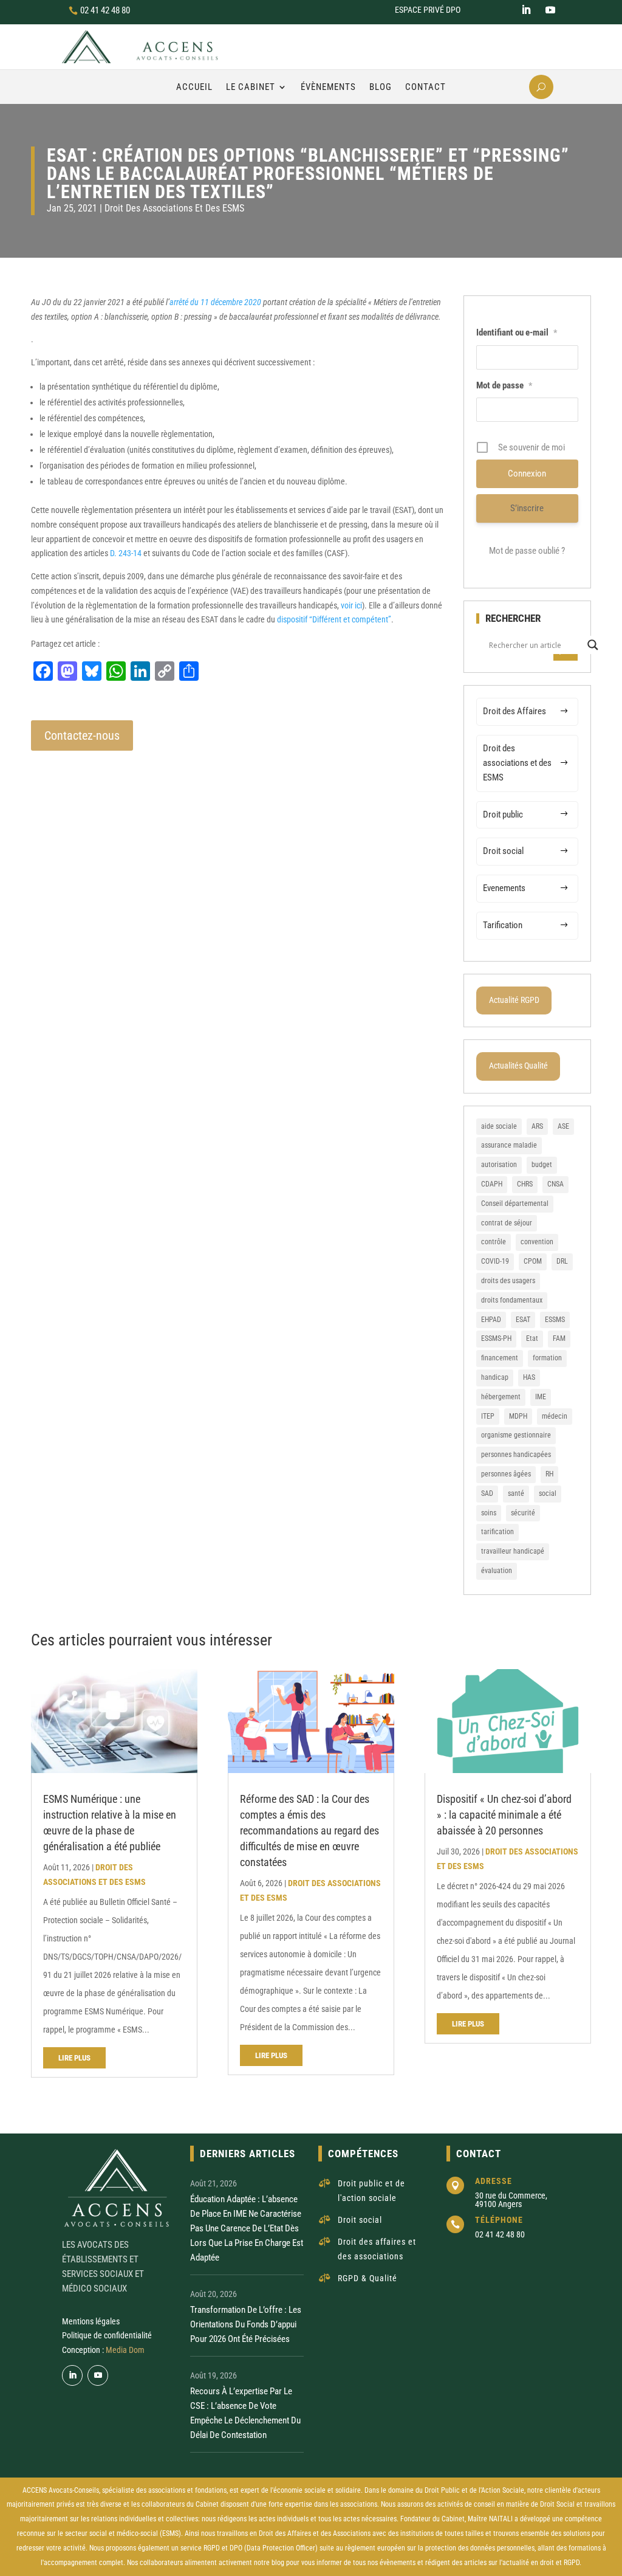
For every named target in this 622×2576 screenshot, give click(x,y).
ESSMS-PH (496, 1338)
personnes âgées (506, 1474)
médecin (555, 1416)
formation (547, 1358)
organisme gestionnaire (516, 1435)
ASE (563, 1126)
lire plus (74, 2058)
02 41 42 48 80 (105, 10)
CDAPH (492, 1184)
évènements (398, 2563)
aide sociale (499, 1126)
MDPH (518, 1416)
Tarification (503, 925)
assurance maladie (509, 1145)
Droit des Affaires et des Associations (315, 2533)
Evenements (504, 888)
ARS (537, 1126)
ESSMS (555, 1320)
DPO (236, 2548)
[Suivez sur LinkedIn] (526, 10)
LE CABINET (251, 87)
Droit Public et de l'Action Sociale (474, 2490)
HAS (529, 1377)
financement (500, 1358)
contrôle (494, 1242)
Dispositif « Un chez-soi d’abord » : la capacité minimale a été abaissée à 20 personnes (504, 1815)
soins (489, 1513)
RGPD (212, 2548)
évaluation (497, 1571)
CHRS (525, 1184)
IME (541, 1397)
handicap (495, 1377)
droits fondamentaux (512, 1300)
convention (537, 1242)
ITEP (488, 1416)
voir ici (351, 605)
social (548, 1493)
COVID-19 (495, 1261)
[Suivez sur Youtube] (550, 10)
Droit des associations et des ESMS (174, 208)
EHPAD (491, 1320)
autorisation (499, 1165)
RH (549, 1474)
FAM (559, 1338)
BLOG (381, 87)
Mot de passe (504, 385)
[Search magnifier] (593, 645)
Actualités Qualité (518, 1066)
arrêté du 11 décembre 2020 (215, 302)
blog (278, 2563)
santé (516, 1493)
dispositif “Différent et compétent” (334, 619)
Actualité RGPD (514, 1000)
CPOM (533, 1261)
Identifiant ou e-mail (517, 332)
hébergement (501, 1397)
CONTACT (425, 87)
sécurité (523, 1513)
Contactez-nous (82, 735)
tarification (497, 1532)
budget (542, 1165)
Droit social (503, 851)
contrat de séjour (507, 1223)
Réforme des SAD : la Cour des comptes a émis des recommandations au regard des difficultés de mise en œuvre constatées (309, 1830)
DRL (562, 1261)
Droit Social (557, 2504)
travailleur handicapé (513, 1551)
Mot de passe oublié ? (527, 551)
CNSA (555, 1184)
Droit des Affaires (514, 711)
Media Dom (125, 2350)
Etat (532, 1338)
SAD (487, 1493)
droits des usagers (508, 1281)
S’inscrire (527, 508)
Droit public (503, 814)
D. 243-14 (126, 553)
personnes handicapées (516, 1455)
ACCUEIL (194, 87)
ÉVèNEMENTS (328, 87)
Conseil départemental (515, 1204)
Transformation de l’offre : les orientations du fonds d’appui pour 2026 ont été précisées (246, 2324)
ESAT (523, 1320)
